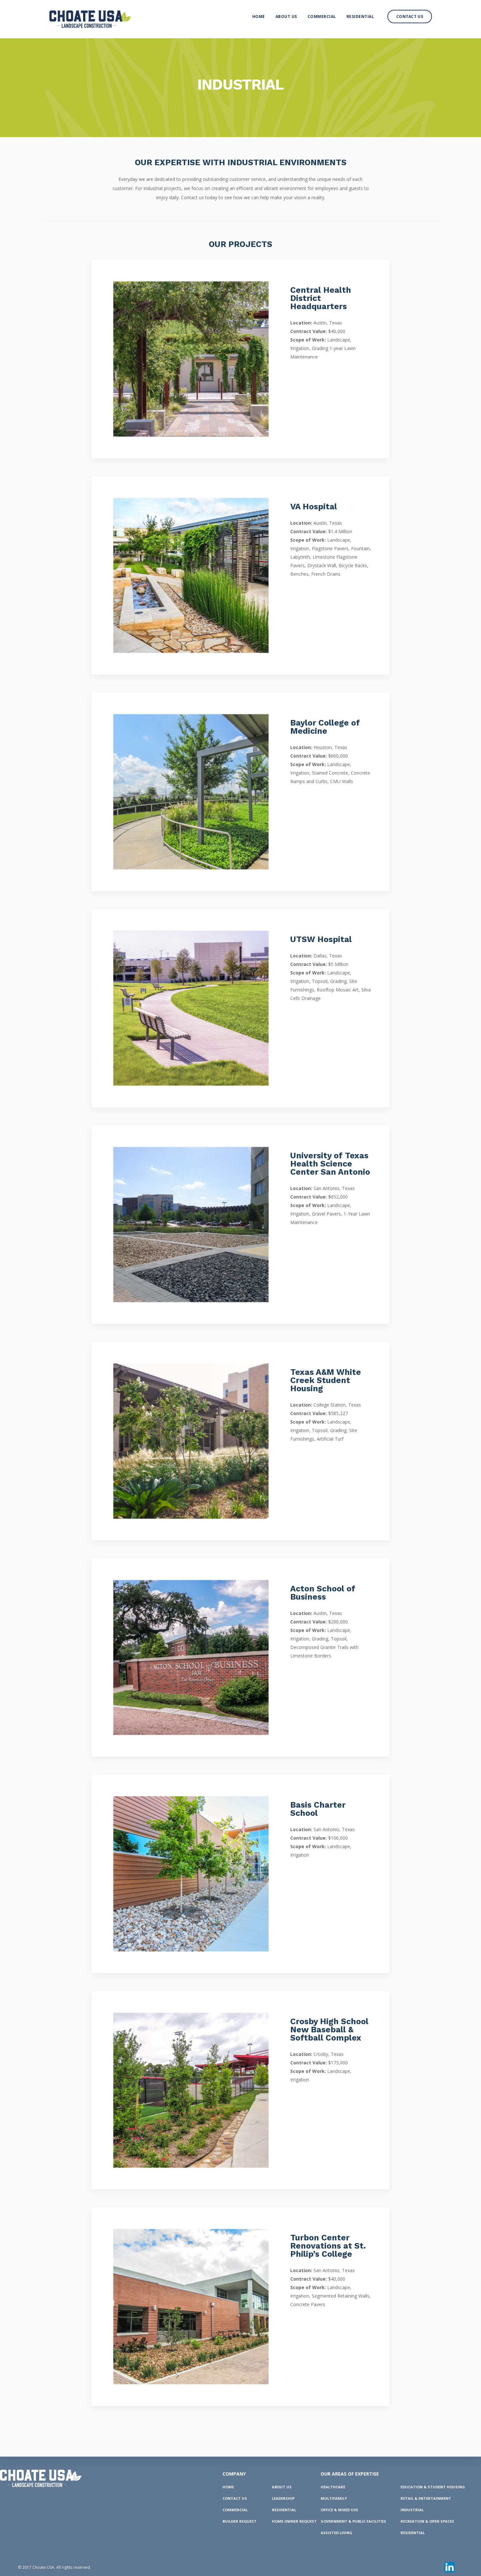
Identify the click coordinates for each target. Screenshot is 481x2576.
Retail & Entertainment (426, 2498)
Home (259, 17)
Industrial (412, 2510)
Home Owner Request (294, 2521)
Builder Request (240, 2521)
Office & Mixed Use (339, 2510)
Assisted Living (337, 2533)
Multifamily (334, 2498)
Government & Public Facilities (353, 2521)
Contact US (235, 2498)
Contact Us (410, 17)
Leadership (283, 2498)
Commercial (322, 17)
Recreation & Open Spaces (427, 2521)
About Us (286, 17)
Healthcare (333, 2487)
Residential (360, 17)
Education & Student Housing (433, 2487)
